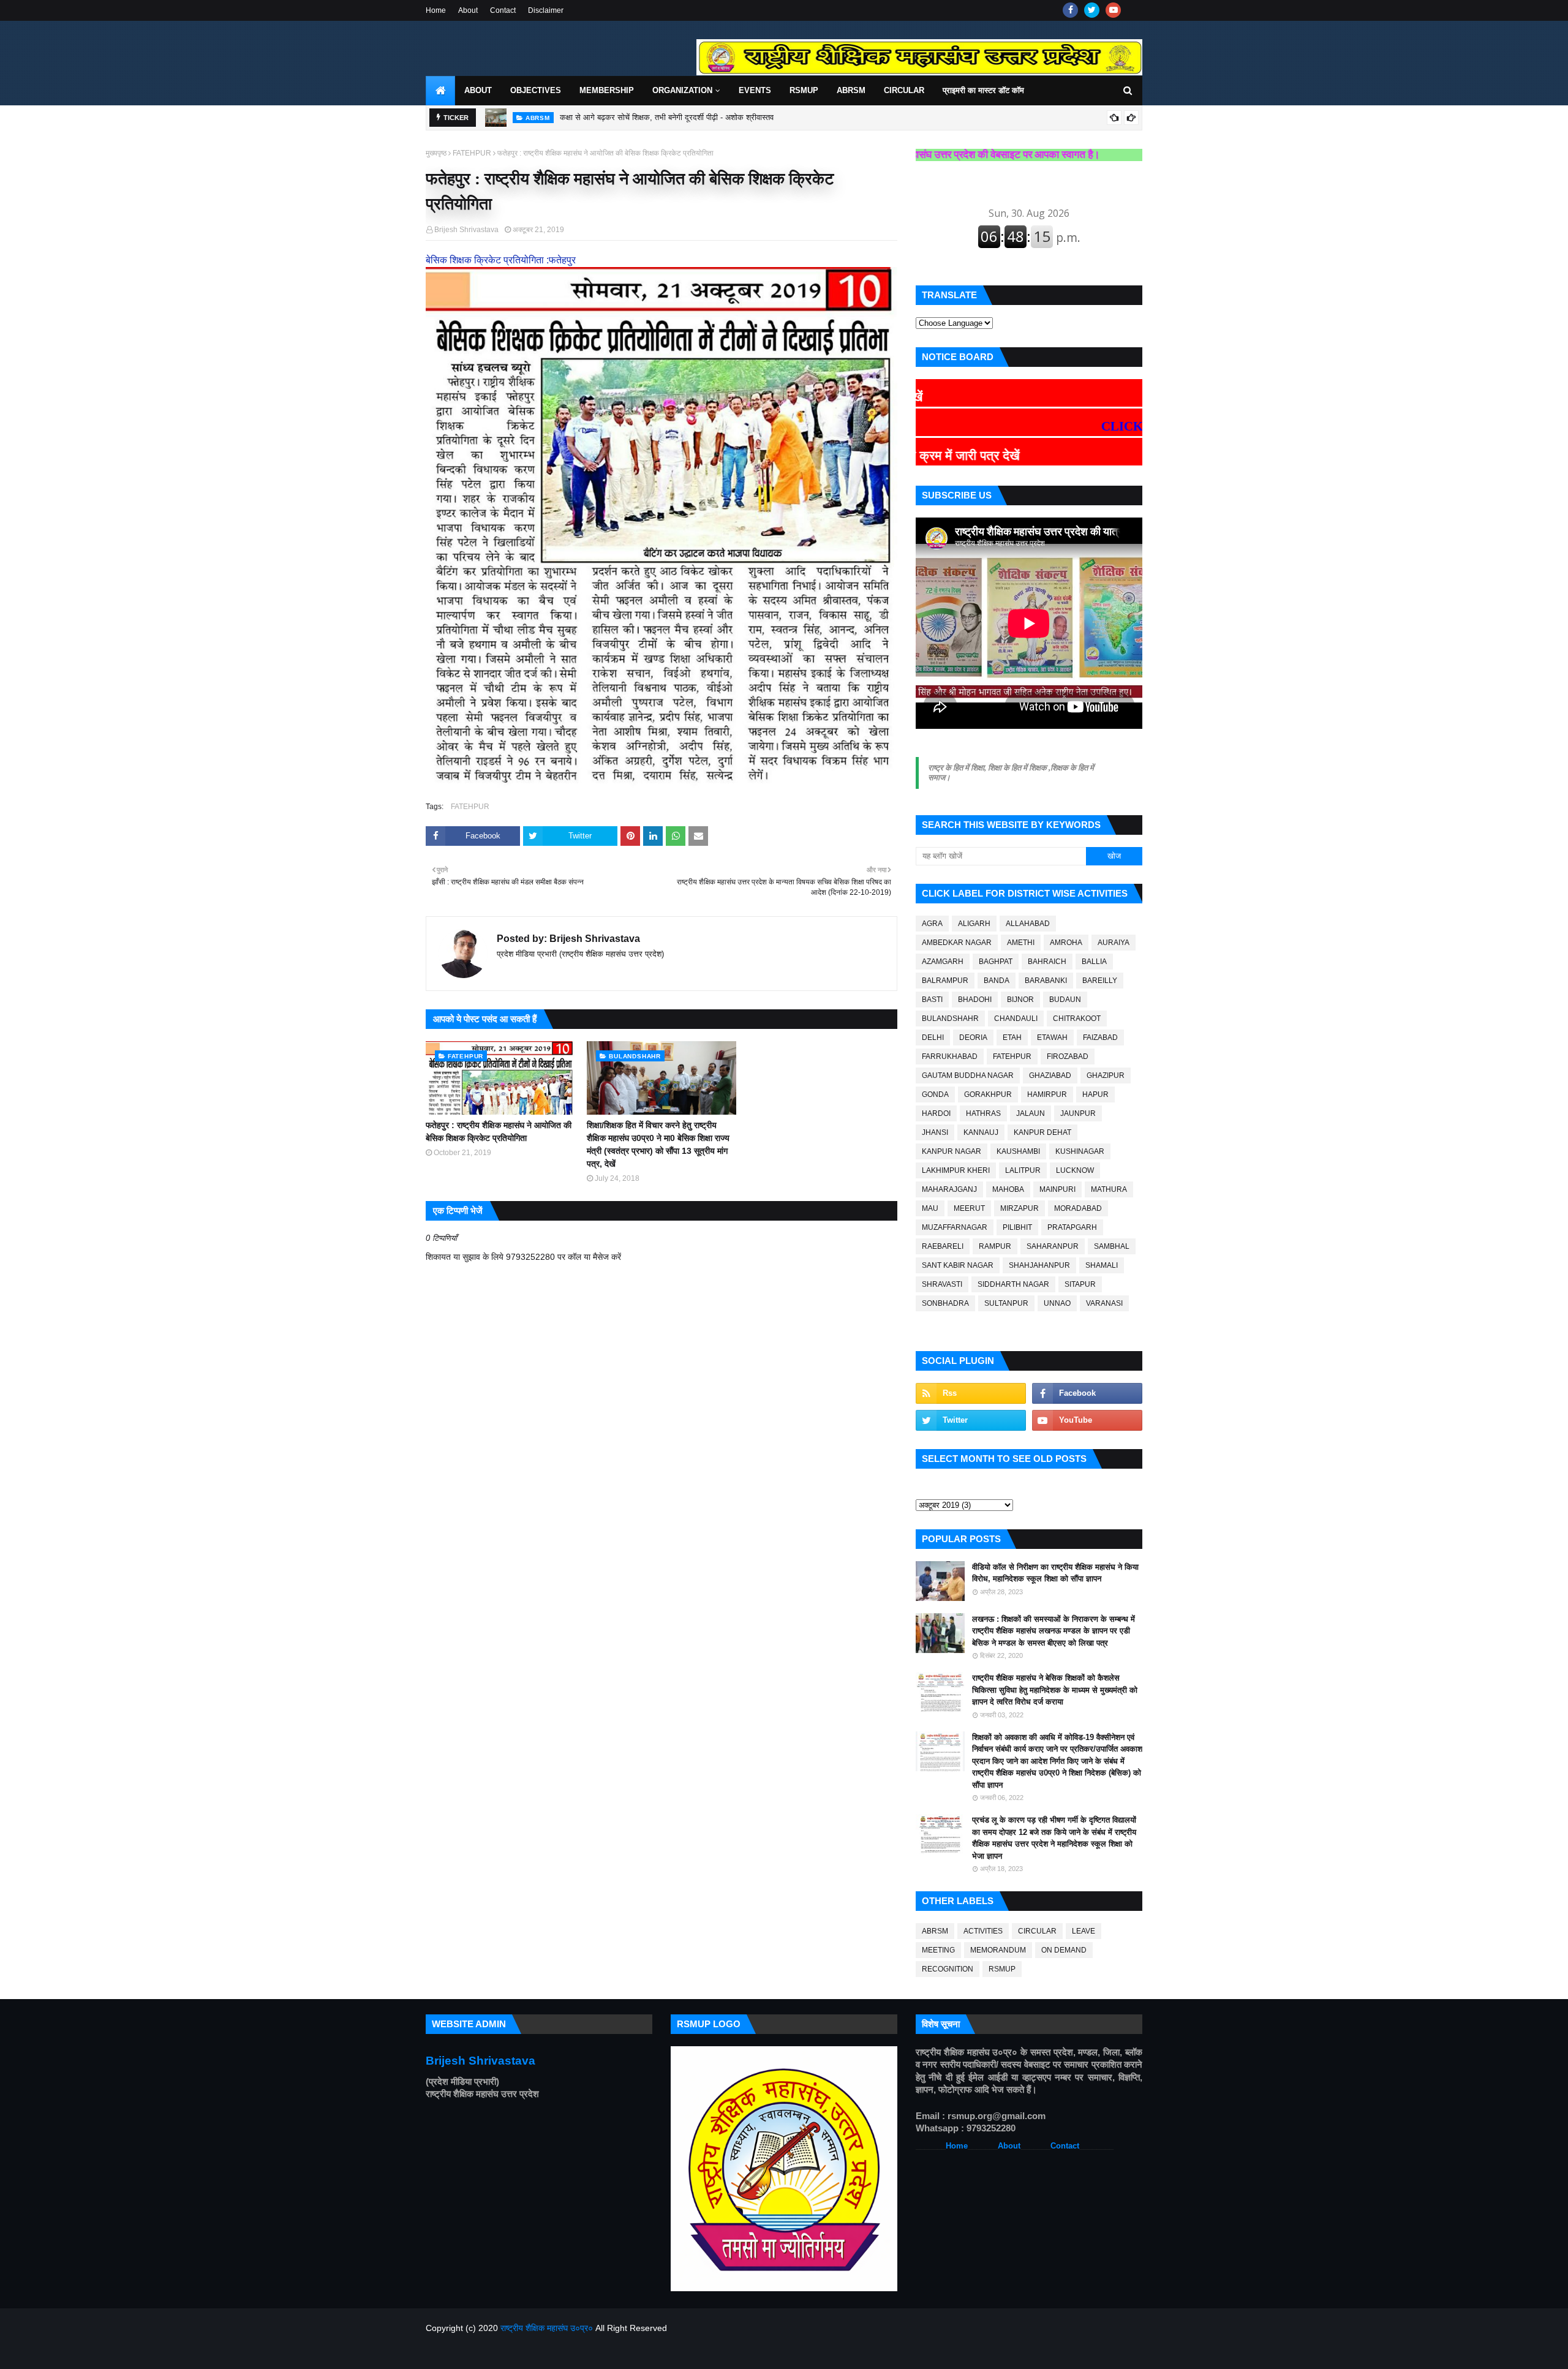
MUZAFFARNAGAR (955, 1227)
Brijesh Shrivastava (466, 230)
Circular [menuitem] (904, 90)
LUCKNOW (1075, 1170)
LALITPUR (1023, 1170)
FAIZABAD (1100, 1038)
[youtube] (1113, 10)
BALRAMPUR (945, 981)
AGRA (932, 924)
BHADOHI (975, 1000)
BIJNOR (1020, 1000)
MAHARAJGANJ (949, 1189)
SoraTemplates (490, 2352)
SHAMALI (1102, 1265)
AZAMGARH (943, 962)
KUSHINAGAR (1080, 1151)
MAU (930, 1208)
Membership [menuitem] (607, 90)
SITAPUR (1080, 1284)
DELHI (933, 1038)
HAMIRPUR (1047, 1094)
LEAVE (1084, 1931)
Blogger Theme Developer (613, 2352)
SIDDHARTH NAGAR (1013, 1284)
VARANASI (1104, 1303)
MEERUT (969, 1208)
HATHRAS (983, 1113)
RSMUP (1002, 1969)
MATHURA (1109, 1189)
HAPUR (1095, 1094)
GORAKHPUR (988, 1094)
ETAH (1012, 1038)
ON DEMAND (1064, 1950)
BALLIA (1094, 962)
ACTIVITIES (983, 1931)
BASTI (932, 1000)
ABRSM (935, 1931)
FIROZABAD (1068, 1056)
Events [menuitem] (755, 90)
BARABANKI (1046, 981)
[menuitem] (440, 91)
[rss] (971, 1393)
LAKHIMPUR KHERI (956, 1170)
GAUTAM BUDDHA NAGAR (968, 1075)
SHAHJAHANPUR (1039, 1265)
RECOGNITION (948, 1969)
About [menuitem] (478, 90)
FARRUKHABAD (950, 1056)
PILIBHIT (1017, 1227)
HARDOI (936, 1113)
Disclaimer (546, 10)
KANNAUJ (981, 1132)
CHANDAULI (1016, 1019)
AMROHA (1066, 943)
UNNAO (1057, 1303)
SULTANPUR (1006, 1303)
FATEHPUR (472, 153)
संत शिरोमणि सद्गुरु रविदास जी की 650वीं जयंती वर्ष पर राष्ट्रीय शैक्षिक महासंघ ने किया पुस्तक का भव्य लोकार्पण (720, 117)
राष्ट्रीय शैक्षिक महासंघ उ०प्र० (547, 2328)
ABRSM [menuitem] (851, 90)
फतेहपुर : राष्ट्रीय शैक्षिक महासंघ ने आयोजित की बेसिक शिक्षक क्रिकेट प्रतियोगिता (499, 1132)
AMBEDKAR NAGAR (957, 943)
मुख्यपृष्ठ (436, 153)
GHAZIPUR (1106, 1075)
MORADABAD (1078, 1208)
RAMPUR (995, 1246)
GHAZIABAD (1050, 1075)
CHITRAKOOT (1077, 1019)
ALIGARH (974, 924)
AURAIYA (1114, 943)
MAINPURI (1057, 1189)
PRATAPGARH (1072, 1227)
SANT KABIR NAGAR (958, 1265)
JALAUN (1031, 1113)
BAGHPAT (996, 962)
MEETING (938, 1950)
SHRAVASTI (942, 1284)
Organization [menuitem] (682, 90)
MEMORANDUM (998, 1950)
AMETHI (1021, 943)
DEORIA (973, 1038)
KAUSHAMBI (1018, 1151)
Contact (503, 10)
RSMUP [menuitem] (804, 90)
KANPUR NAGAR (952, 1151)
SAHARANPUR (1053, 1246)
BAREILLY (1100, 981)
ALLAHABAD (1028, 924)
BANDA (997, 981)
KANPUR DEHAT (1042, 1132)
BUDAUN (1065, 1000)
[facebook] (1070, 10)
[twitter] (1092, 10)
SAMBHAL (1112, 1246)
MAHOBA (1008, 1189)
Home (436, 10)
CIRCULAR (1037, 1931)
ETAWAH (1052, 1038)
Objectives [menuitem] (536, 90)
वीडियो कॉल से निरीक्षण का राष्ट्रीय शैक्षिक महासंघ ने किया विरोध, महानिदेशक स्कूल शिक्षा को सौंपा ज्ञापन (1055, 1573)
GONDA (935, 1094)
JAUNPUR (1078, 1113)
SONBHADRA (945, 1303)
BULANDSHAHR (950, 1019)
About (468, 10)
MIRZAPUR (1020, 1208)
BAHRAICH (1047, 962)
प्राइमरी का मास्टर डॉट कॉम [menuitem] (983, 90)
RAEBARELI (943, 1246)
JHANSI (935, 1132)
